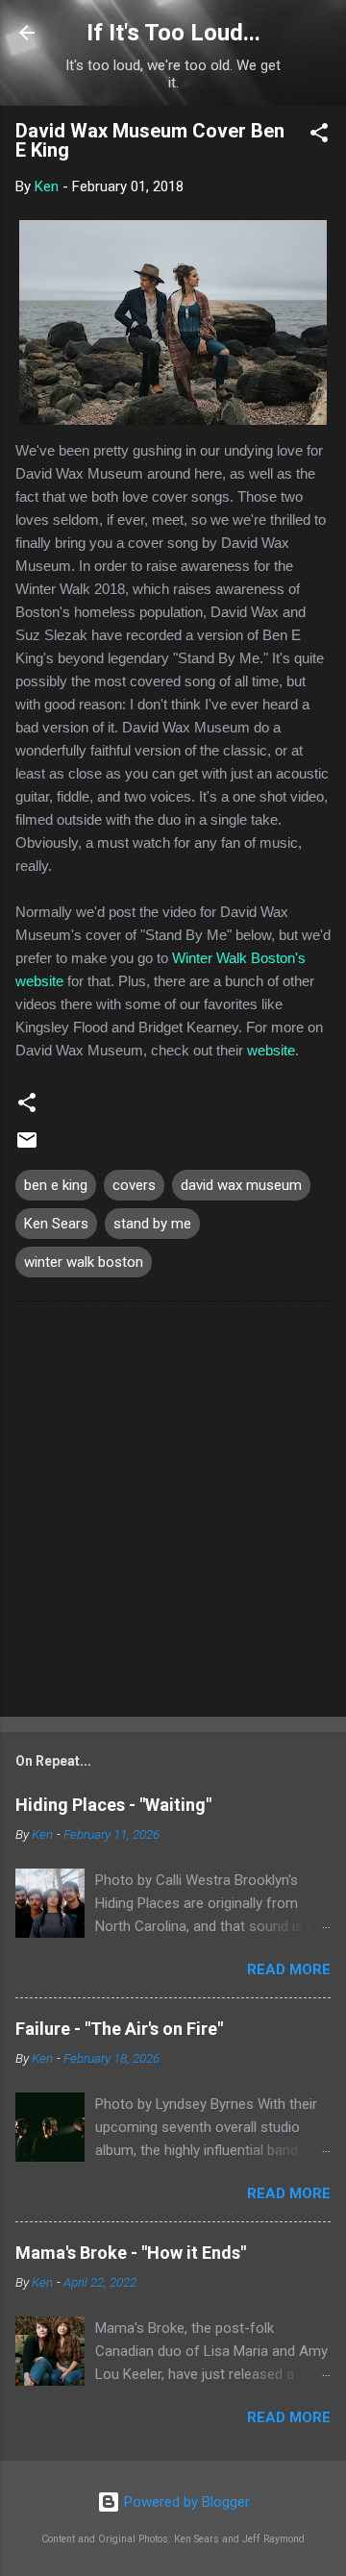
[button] (319, 136)
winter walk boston (84, 1262)
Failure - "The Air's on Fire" (119, 2029)
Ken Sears (56, 1224)
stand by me (152, 1224)
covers (134, 1185)
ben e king (56, 1185)
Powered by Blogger (185, 2502)
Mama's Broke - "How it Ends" (131, 2253)
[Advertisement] (173, 1513)
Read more (289, 1969)
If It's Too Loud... (173, 33)
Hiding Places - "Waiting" (113, 1805)
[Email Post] (27, 1147)
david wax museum (241, 1185)
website (271, 1050)
